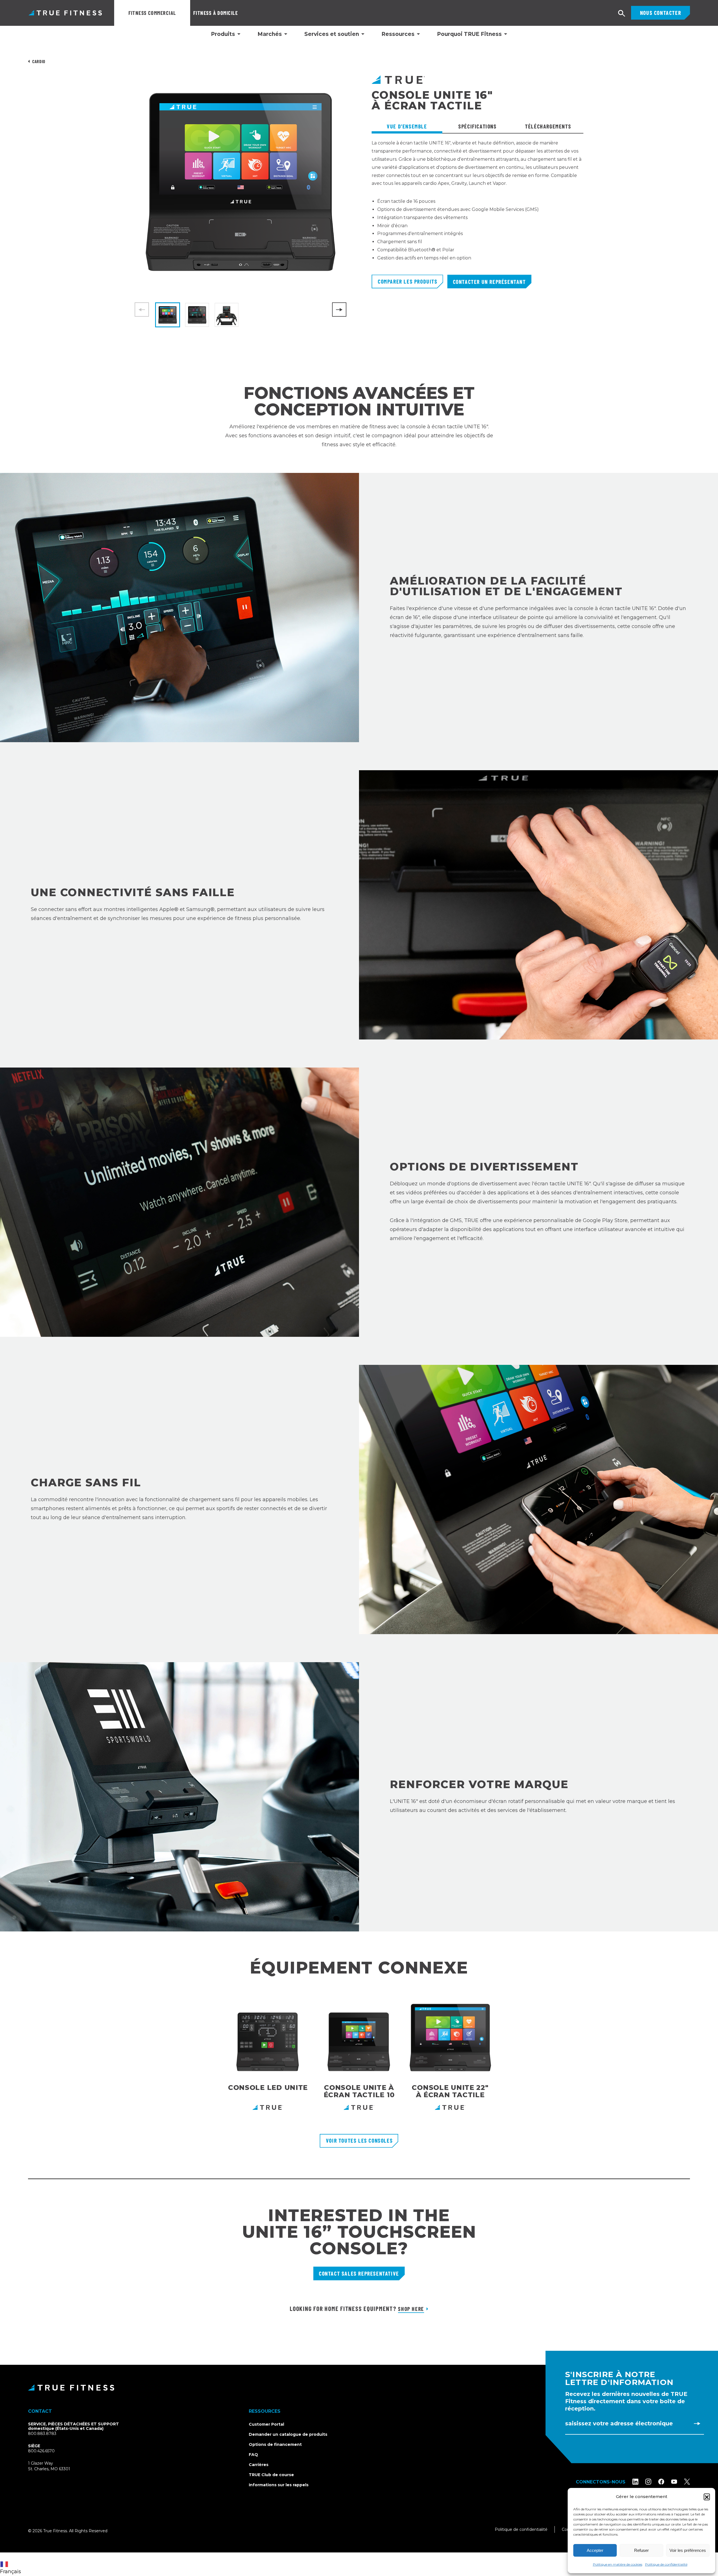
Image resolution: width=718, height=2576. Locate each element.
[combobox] (12, 2564)
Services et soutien (332, 34)
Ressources (398, 34)
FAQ (253, 2455)
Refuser (641, 2550)
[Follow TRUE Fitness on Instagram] (648, 2482)
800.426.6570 (41, 2451)
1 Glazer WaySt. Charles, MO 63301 (56, 2466)
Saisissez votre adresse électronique (619, 2423)
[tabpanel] (477, 207)
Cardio (39, 61)
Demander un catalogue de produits (288, 2434)
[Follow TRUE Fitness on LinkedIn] (635, 2482)
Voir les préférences (688, 2550)
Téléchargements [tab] (548, 126)
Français (11, 2572)
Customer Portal (266, 2424)
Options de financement (275, 2444)
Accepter (595, 2550)
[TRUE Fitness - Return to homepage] (359, 2388)
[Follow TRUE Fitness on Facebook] (661, 2482)
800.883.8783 (42, 2434)
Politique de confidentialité (666, 2564)
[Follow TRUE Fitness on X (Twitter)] (687, 2482)
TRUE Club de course (271, 2475)
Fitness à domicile (216, 13)
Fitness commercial (152, 13)
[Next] (339, 310)
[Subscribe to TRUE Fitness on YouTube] (674, 2482)
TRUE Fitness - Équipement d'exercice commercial (65, 13)
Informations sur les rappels (279, 2485)
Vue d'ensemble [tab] (407, 126)
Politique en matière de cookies (618, 2564)
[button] (707, 2497)
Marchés (270, 34)
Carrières (259, 2465)
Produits (223, 34)
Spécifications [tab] (477, 126)
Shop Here (411, 2309)
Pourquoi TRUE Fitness (469, 34)
